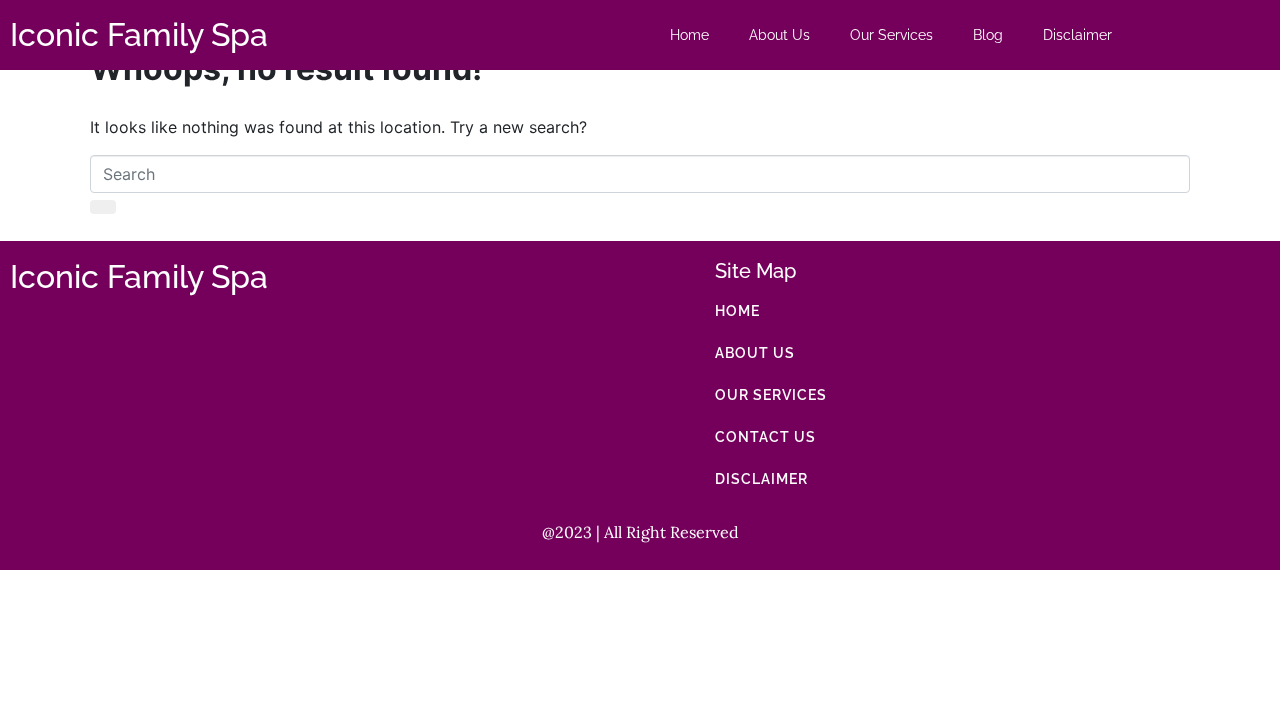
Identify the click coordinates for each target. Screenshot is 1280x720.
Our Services (891, 35)
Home (689, 35)
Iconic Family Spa (139, 34)
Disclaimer (1077, 35)
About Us (779, 35)
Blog (988, 35)
